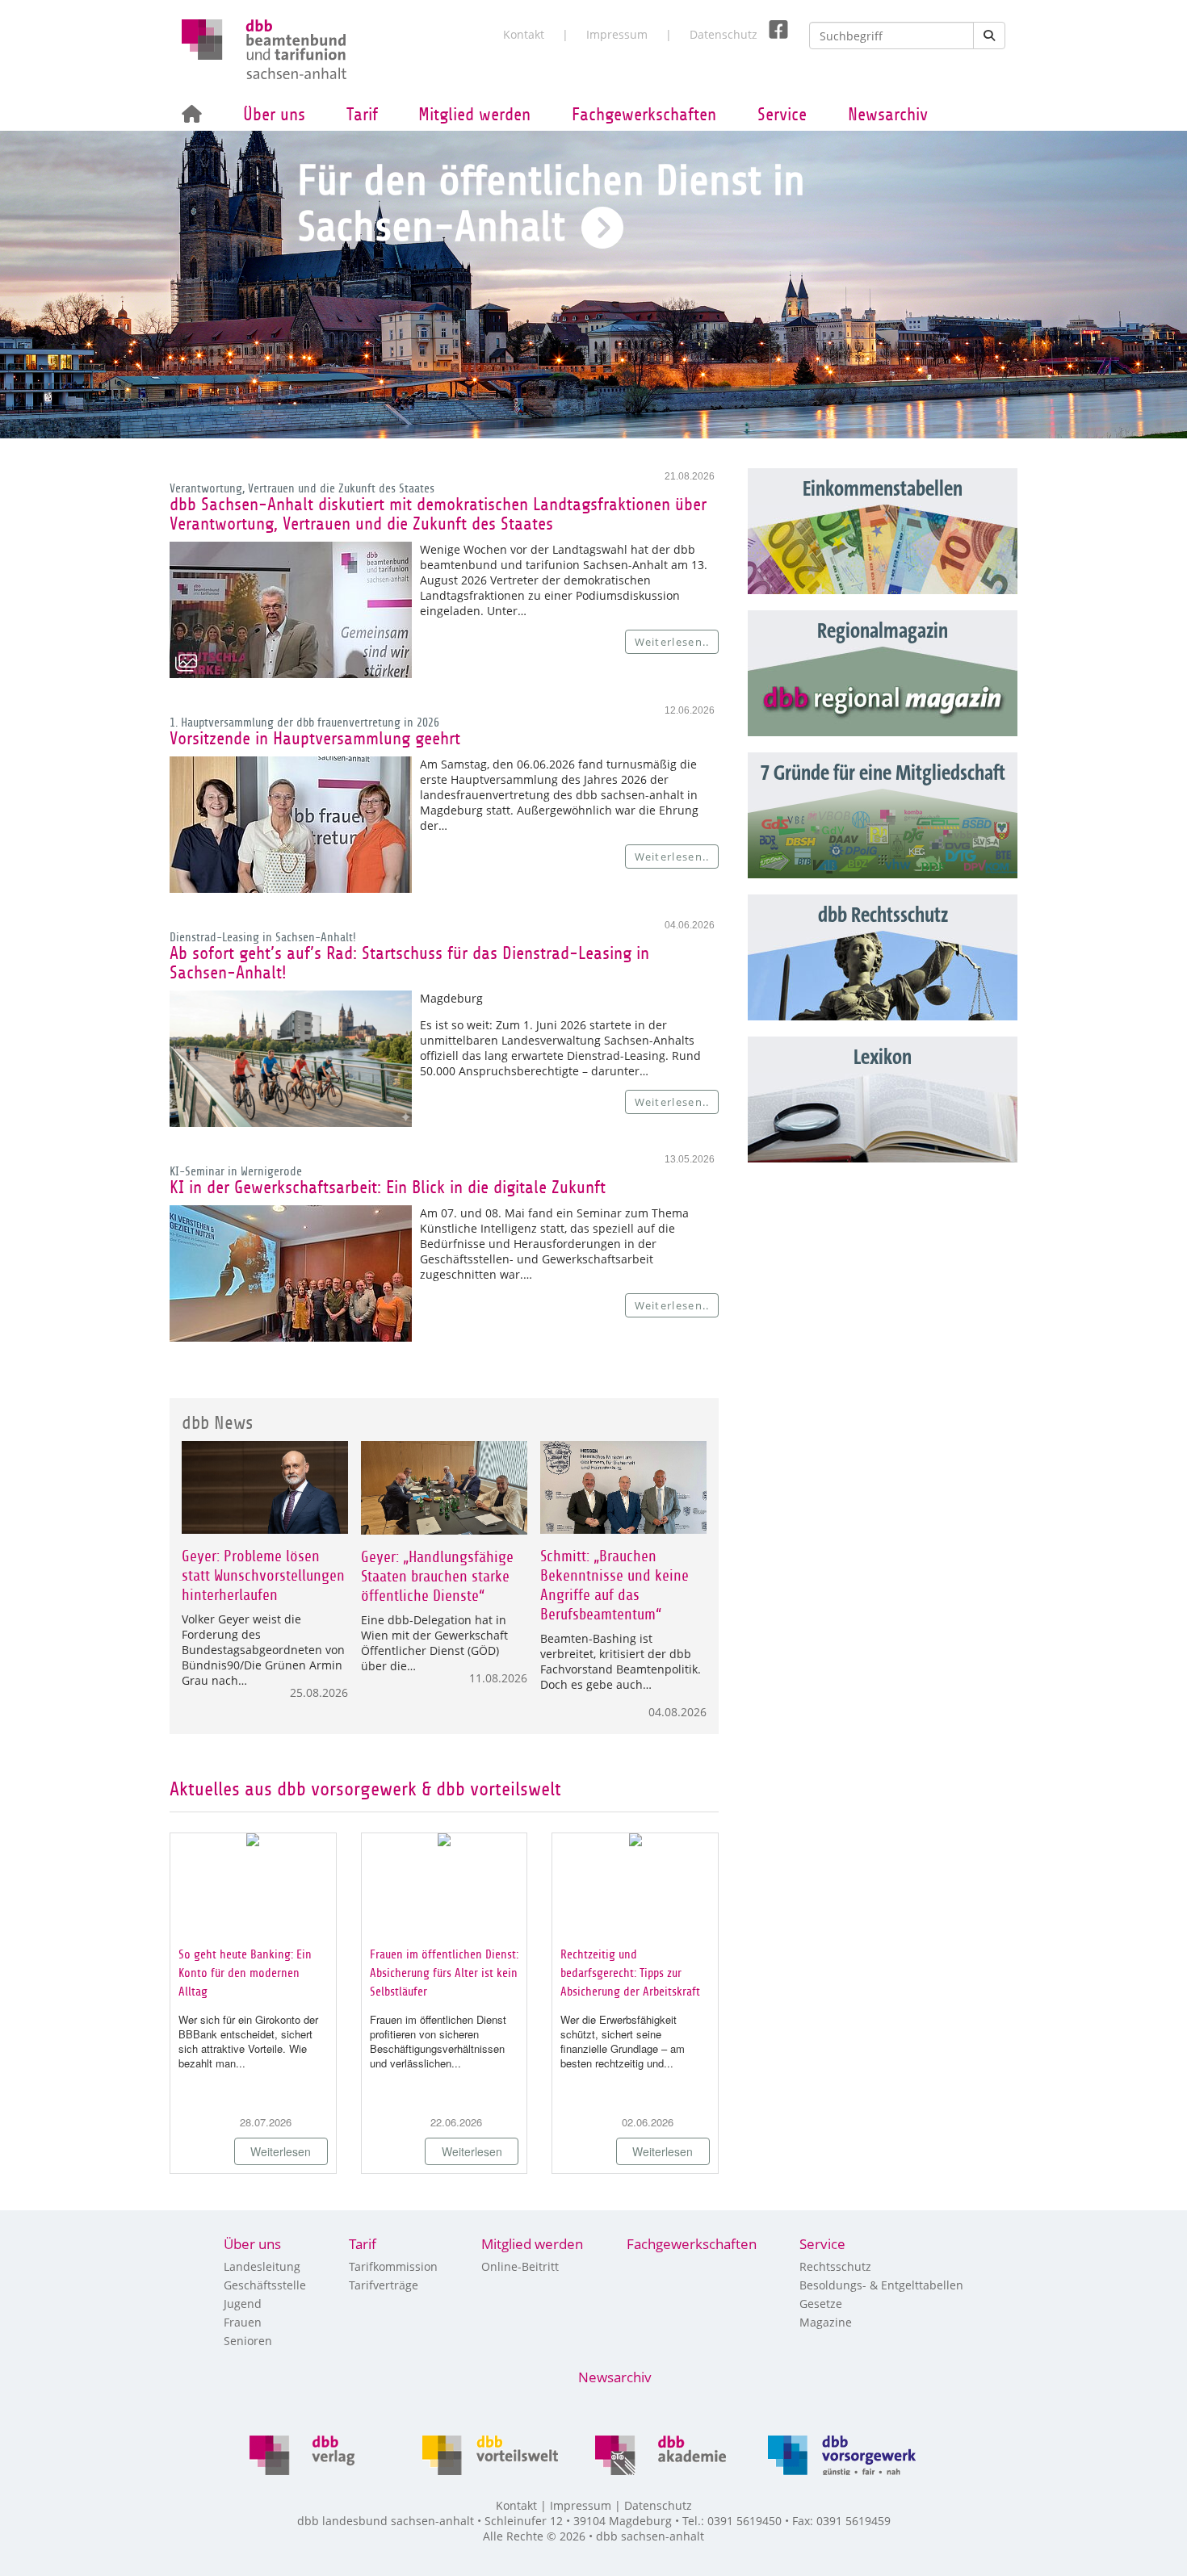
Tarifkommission (393, 2266)
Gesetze (821, 2304)
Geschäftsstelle (265, 2285)
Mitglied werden (474, 115)
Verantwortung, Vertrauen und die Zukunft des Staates (302, 488)
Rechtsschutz (835, 2266)
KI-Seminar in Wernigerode (236, 1171)
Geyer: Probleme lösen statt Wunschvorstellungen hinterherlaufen (263, 1576)
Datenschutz (724, 34)
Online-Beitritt (520, 2266)
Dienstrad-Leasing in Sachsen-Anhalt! (263, 937)
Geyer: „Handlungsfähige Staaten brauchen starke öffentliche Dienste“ (437, 1577)
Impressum (617, 34)
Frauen (243, 2322)
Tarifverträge (384, 2285)
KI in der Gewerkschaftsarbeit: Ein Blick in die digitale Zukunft (388, 1187)
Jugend (243, 2304)
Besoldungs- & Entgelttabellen (881, 2285)
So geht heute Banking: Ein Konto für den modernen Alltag (245, 1973)
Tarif (362, 115)
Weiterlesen (281, 2151)
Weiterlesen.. (672, 642)
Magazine (826, 2322)
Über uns (274, 115)
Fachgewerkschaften (644, 115)
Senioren (248, 2341)
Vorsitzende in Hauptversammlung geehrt (315, 739)
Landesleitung (262, 2266)
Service (782, 115)
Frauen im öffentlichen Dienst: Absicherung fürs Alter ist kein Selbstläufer (444, 1973)
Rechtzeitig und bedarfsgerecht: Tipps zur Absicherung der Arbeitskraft (630, 1973)
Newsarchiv (888, 115)
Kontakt (524, 34)
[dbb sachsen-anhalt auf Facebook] (772, 30)
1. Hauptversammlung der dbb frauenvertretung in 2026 (304, 723)
